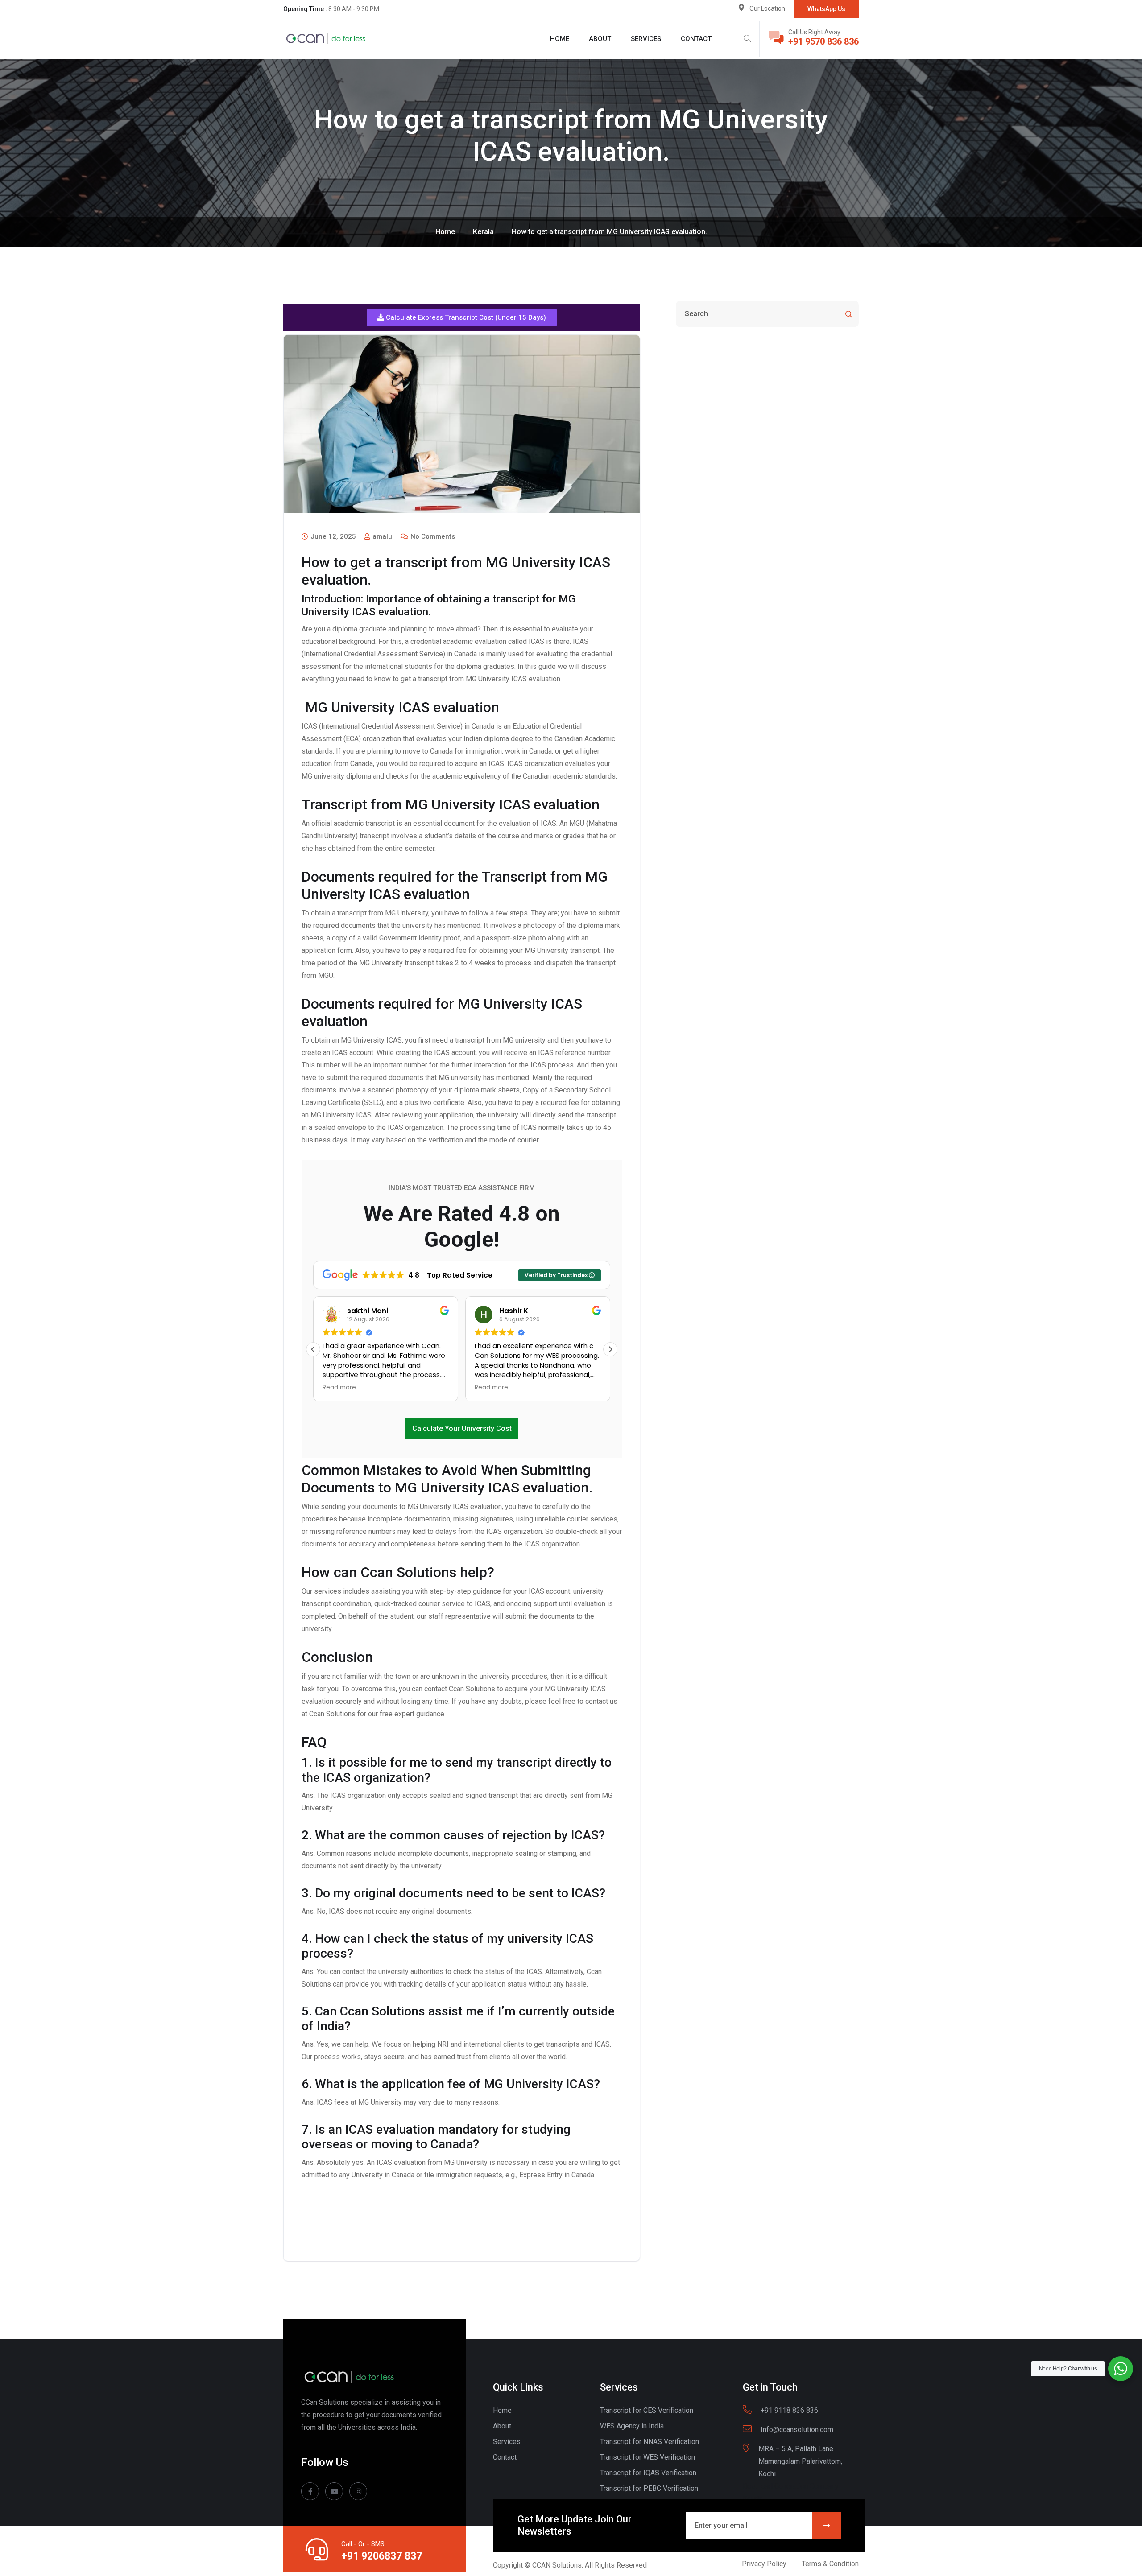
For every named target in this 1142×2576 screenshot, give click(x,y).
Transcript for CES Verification (647, 2410)
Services (646, 39)
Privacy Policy (764, 2564)
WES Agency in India (632, 2426)
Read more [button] (339, 1388)
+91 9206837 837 (382, 2556)
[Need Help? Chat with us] (1121, 2369)
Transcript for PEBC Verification (649, 2488)
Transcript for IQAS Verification (648, 2473)
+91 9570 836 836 (823, 41)
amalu (381, 536)
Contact (696, 39)
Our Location (767, 8)
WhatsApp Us (826, 9)
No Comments (432, 536)
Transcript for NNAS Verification (650, 2442)
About (600, 39)
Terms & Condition (830, 2564)
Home (560, 39)
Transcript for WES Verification (648, 2457)
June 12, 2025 (332, 536)
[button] (462, 317)
